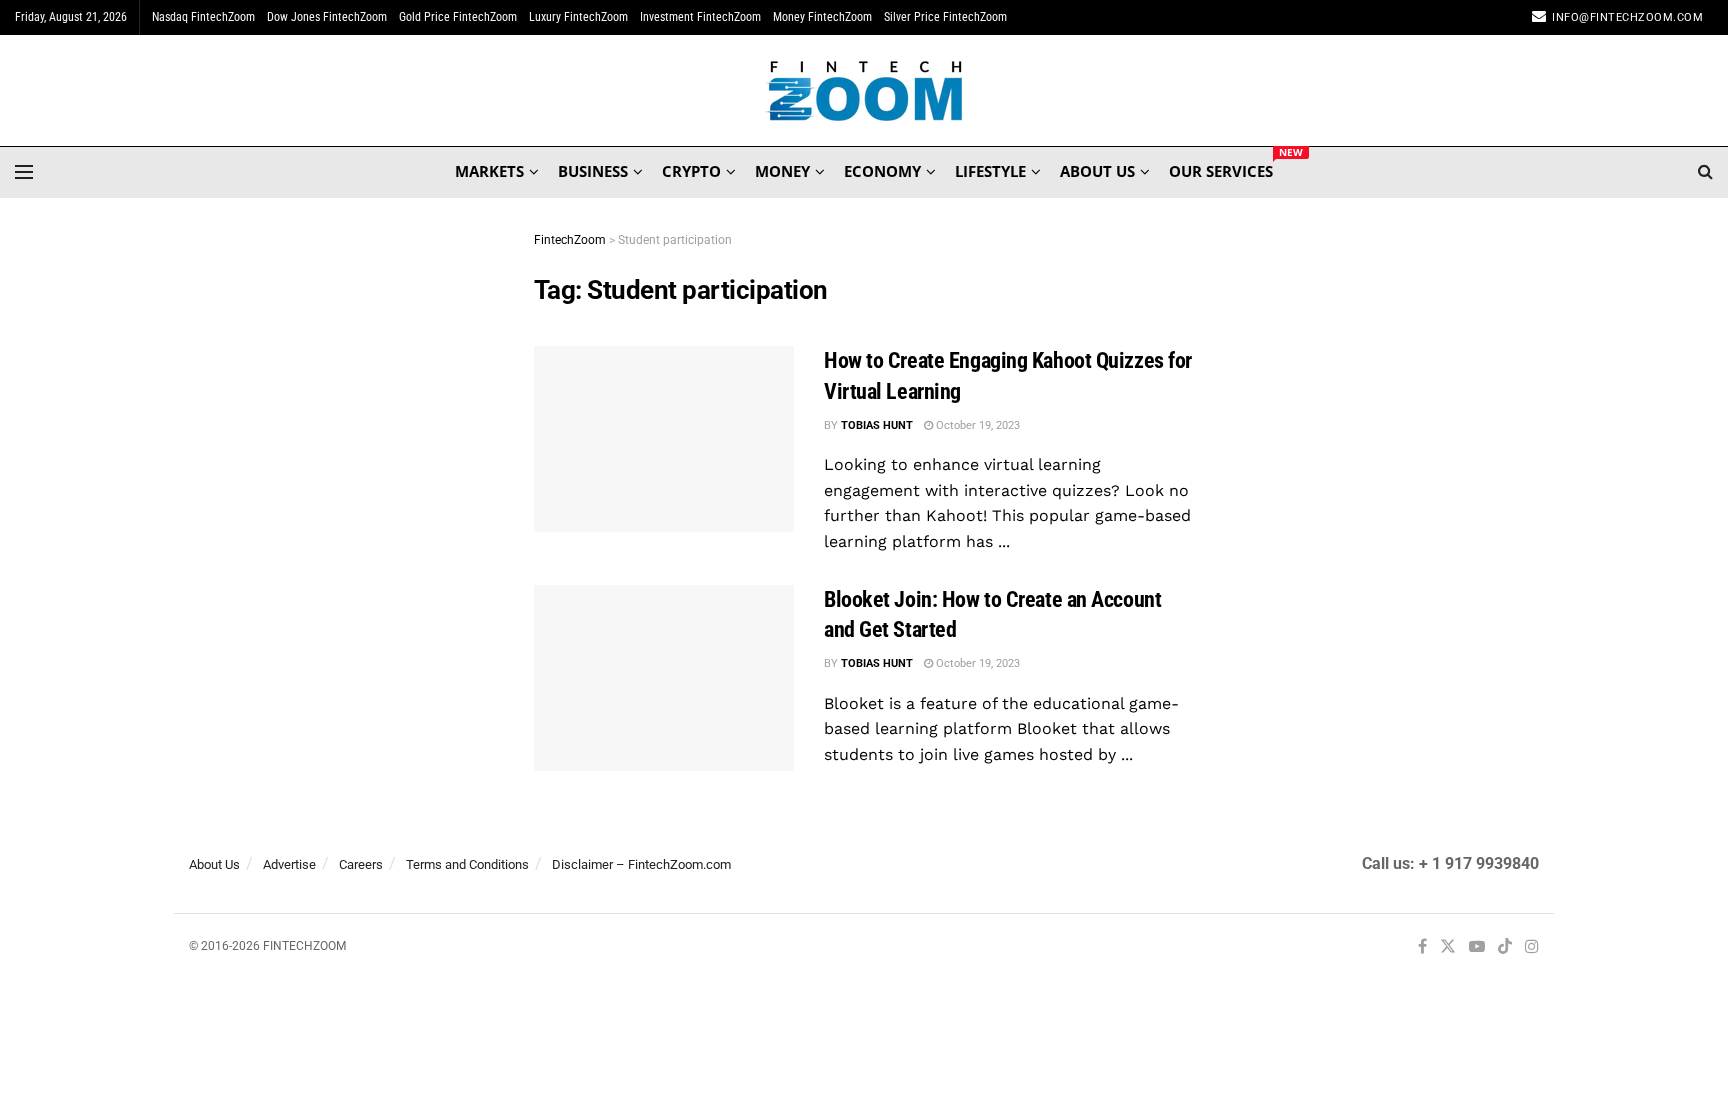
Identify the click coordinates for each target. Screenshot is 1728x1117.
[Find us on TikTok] (1505, 948)
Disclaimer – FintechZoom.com (641, 864)
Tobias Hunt (877, 425)
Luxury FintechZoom (578, 17)
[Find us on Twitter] (1448, 947)
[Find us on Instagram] (1532, 947)
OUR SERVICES (1221, 168)
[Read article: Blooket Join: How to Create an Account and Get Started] (664, 678)
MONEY (782, 171)
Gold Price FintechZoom (458, 17)
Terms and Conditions (467, 864)
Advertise (289, 864)
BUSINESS (593, 171)
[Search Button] (1705, 172)
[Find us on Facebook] (1422, 947)
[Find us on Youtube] (1477, 947)
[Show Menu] (24, 172)
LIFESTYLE (990, 171)
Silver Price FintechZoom (945, 17)
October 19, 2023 (976, 425)
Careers (361, 864)
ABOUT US (1097, 171)
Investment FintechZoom (700, 17)
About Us (214, 864)
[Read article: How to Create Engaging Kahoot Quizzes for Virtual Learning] (664, 439)
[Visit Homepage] (864, 91)
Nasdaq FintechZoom (203, 17)
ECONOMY (882, 171)
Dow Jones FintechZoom (327, 17)
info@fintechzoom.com (1627, 17)
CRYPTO (691, 171)
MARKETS (489, 171)
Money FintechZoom (822, 17)
